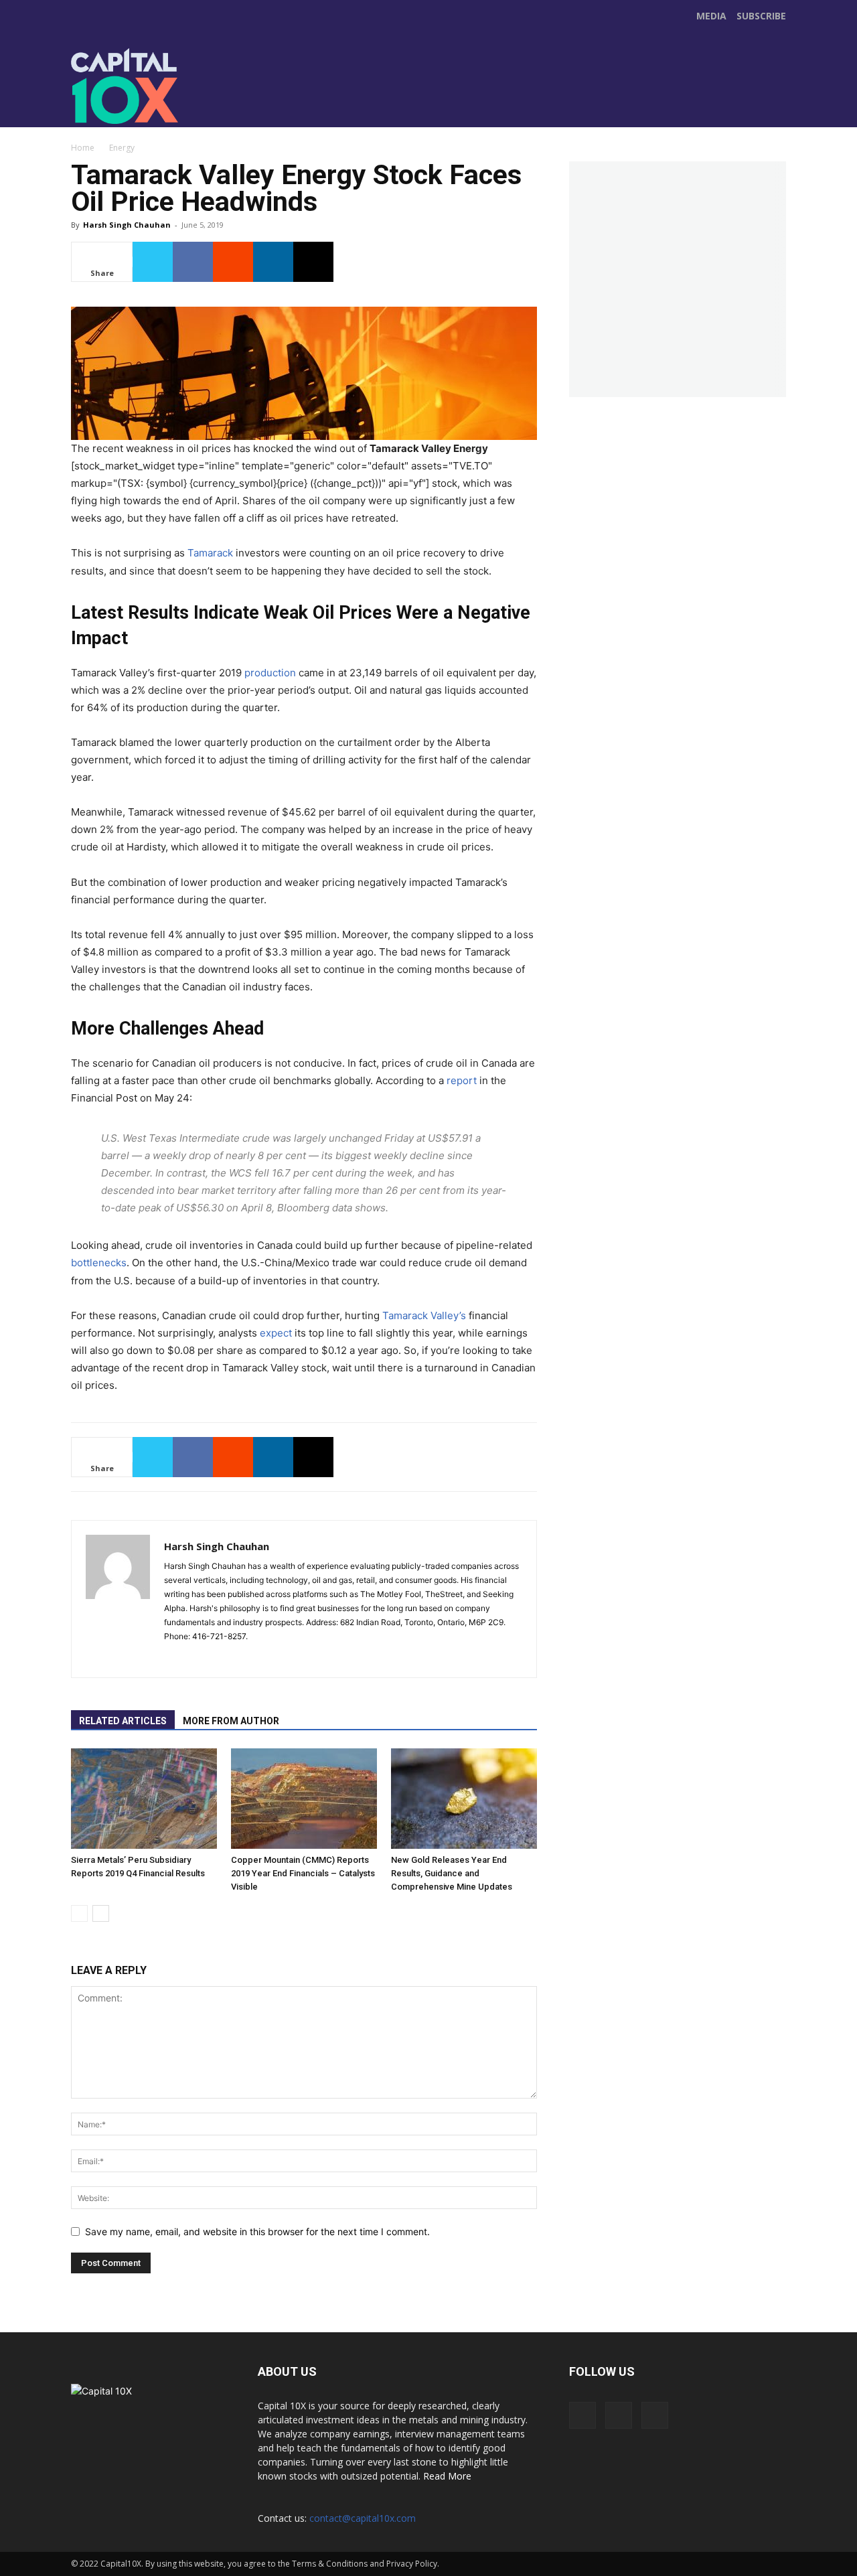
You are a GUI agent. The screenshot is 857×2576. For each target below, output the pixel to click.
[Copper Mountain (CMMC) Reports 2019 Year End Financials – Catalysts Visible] (304, 1799)
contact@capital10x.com (363, 2518)
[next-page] (101, 1913)
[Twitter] (354, 100)
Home (83, 148)
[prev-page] (79, 1913)
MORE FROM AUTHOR (231, 1721)
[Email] (313, 262)
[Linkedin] (273, 262)
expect (276, 1333)
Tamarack (210, 553)
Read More (447, 2476)
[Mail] (199, 1659)
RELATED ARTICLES (123, 1721)
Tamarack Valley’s (424, 1315)
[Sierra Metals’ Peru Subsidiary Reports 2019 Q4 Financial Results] (144, 1799)
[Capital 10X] (163, 86)
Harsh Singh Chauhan (127, 225)
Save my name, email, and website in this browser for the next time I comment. (257, 2231)
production (270, 673)
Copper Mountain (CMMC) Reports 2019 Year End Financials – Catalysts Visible (303, 1873)
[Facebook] (325, 100)
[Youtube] (382, 100)
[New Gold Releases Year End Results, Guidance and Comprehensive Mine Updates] (464, 1799)
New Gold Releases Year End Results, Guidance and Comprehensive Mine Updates (452, 1873)
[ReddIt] (233, 262)
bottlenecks (99, 1263)
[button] (774, 111)
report (462, 1080)
